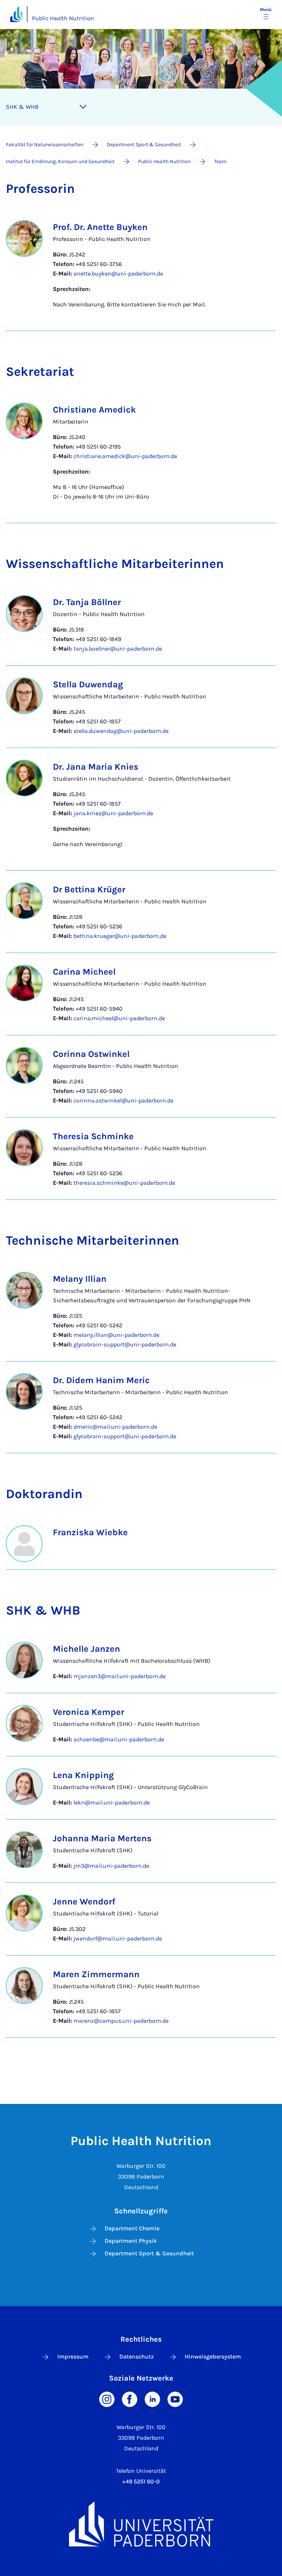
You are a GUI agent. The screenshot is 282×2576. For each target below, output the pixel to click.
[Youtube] (175, 2398)
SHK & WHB (22, 107)
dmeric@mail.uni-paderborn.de (115, 1427)
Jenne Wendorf (84, 1902)
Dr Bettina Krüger (89, 889)
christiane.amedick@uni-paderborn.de (125, 456)
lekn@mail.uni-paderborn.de (112, 1803)
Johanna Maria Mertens (102, 1838)
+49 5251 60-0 (141, 2481)
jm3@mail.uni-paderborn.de (111, 1866)
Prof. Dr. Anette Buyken (100, 227)
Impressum (73, 2356)
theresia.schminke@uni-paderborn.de (124, 1183)
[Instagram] (107, 2398)
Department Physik (131, 2241)
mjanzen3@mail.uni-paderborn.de (120, 1676)
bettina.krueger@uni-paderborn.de (120, 936)
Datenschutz (137, 2356)
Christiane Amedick (94, 410)
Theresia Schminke (93, 1136)
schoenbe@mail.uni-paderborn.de (119, 1739)
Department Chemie (132, 2228)
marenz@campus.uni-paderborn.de (121, 2021)
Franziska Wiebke (90, 1532)
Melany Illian (80, 1279)
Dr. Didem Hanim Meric (101, 1380)
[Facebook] (130, 2398)
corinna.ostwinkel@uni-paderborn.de (123, 1100)
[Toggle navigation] (83, 107)
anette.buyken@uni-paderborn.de (118, 274)
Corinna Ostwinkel (91, 1054)
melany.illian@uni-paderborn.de (116, 1335)
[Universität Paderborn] (141, 2524)
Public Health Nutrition (63, 18)
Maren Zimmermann (96, 1974)
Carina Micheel (84, 972)
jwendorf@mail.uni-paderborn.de (118, 1938)
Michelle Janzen (86, 1649)
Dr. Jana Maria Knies (96, 767)
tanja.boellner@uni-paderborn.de (118, 649)
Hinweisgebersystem (213, 2356)
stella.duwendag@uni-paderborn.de (121, 731)
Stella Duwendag (88, 684)
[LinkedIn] (152, 2398)
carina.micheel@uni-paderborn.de (119, 1018)
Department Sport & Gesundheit (149, 2253)
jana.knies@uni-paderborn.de (113, 813)
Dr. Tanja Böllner (87, 602)
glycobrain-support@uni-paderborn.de (125, 1344)
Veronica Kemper (88, 1712)
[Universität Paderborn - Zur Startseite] (16, 14)
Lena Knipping (83, 1775)
